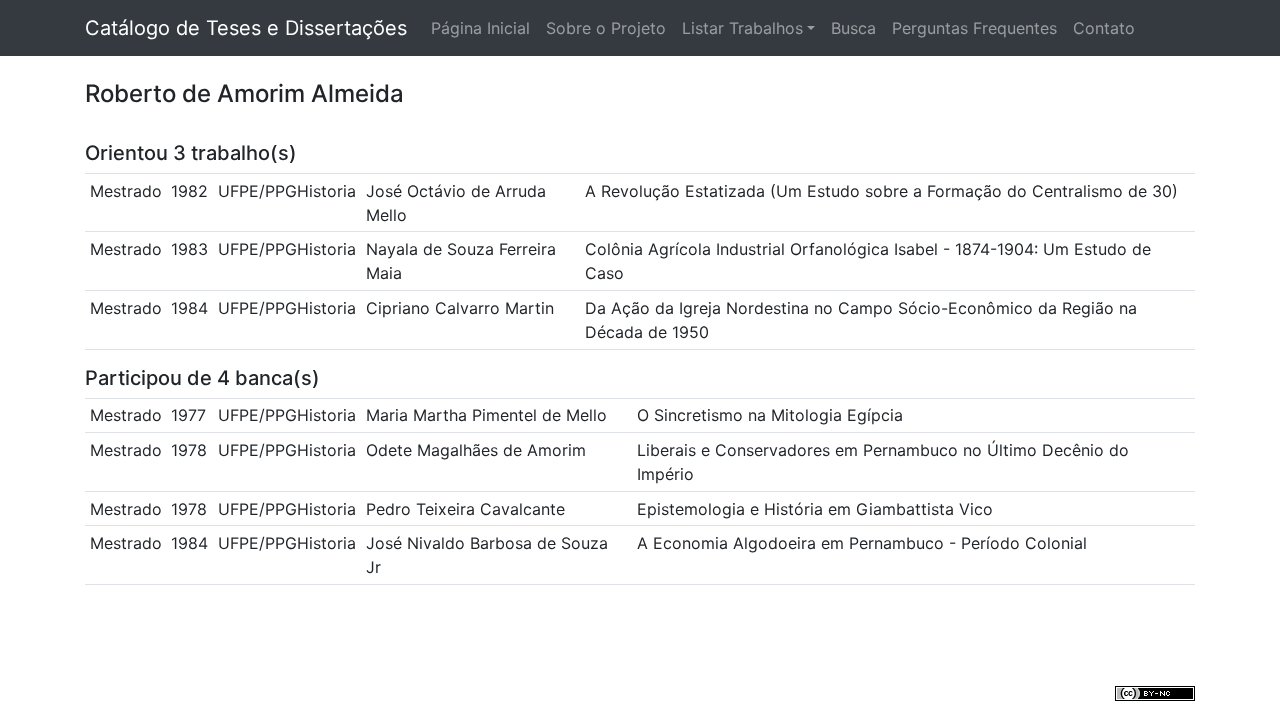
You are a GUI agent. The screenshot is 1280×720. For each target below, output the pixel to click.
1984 (189, 308)
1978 (189, 450)
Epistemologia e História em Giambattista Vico (815, 509)
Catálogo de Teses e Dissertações (246, 28)
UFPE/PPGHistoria (287, 191)
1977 (188, 415)
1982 (189, 191)
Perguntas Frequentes (974, 28)
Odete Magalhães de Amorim (476, 450)
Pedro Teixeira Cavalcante (465, 509)
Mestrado (126, 191)
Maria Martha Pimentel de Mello (486, 415)
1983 (189, 249)
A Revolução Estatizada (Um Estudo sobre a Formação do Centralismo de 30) (881, 191)
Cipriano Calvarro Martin (460, 308)
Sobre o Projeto (606, 28)
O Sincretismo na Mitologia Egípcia (770, 415)
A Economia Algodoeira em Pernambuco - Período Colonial (862, 543)
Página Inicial (480, 28)
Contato (1104, 28)
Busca (853, 28)
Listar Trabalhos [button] (742, 28)
